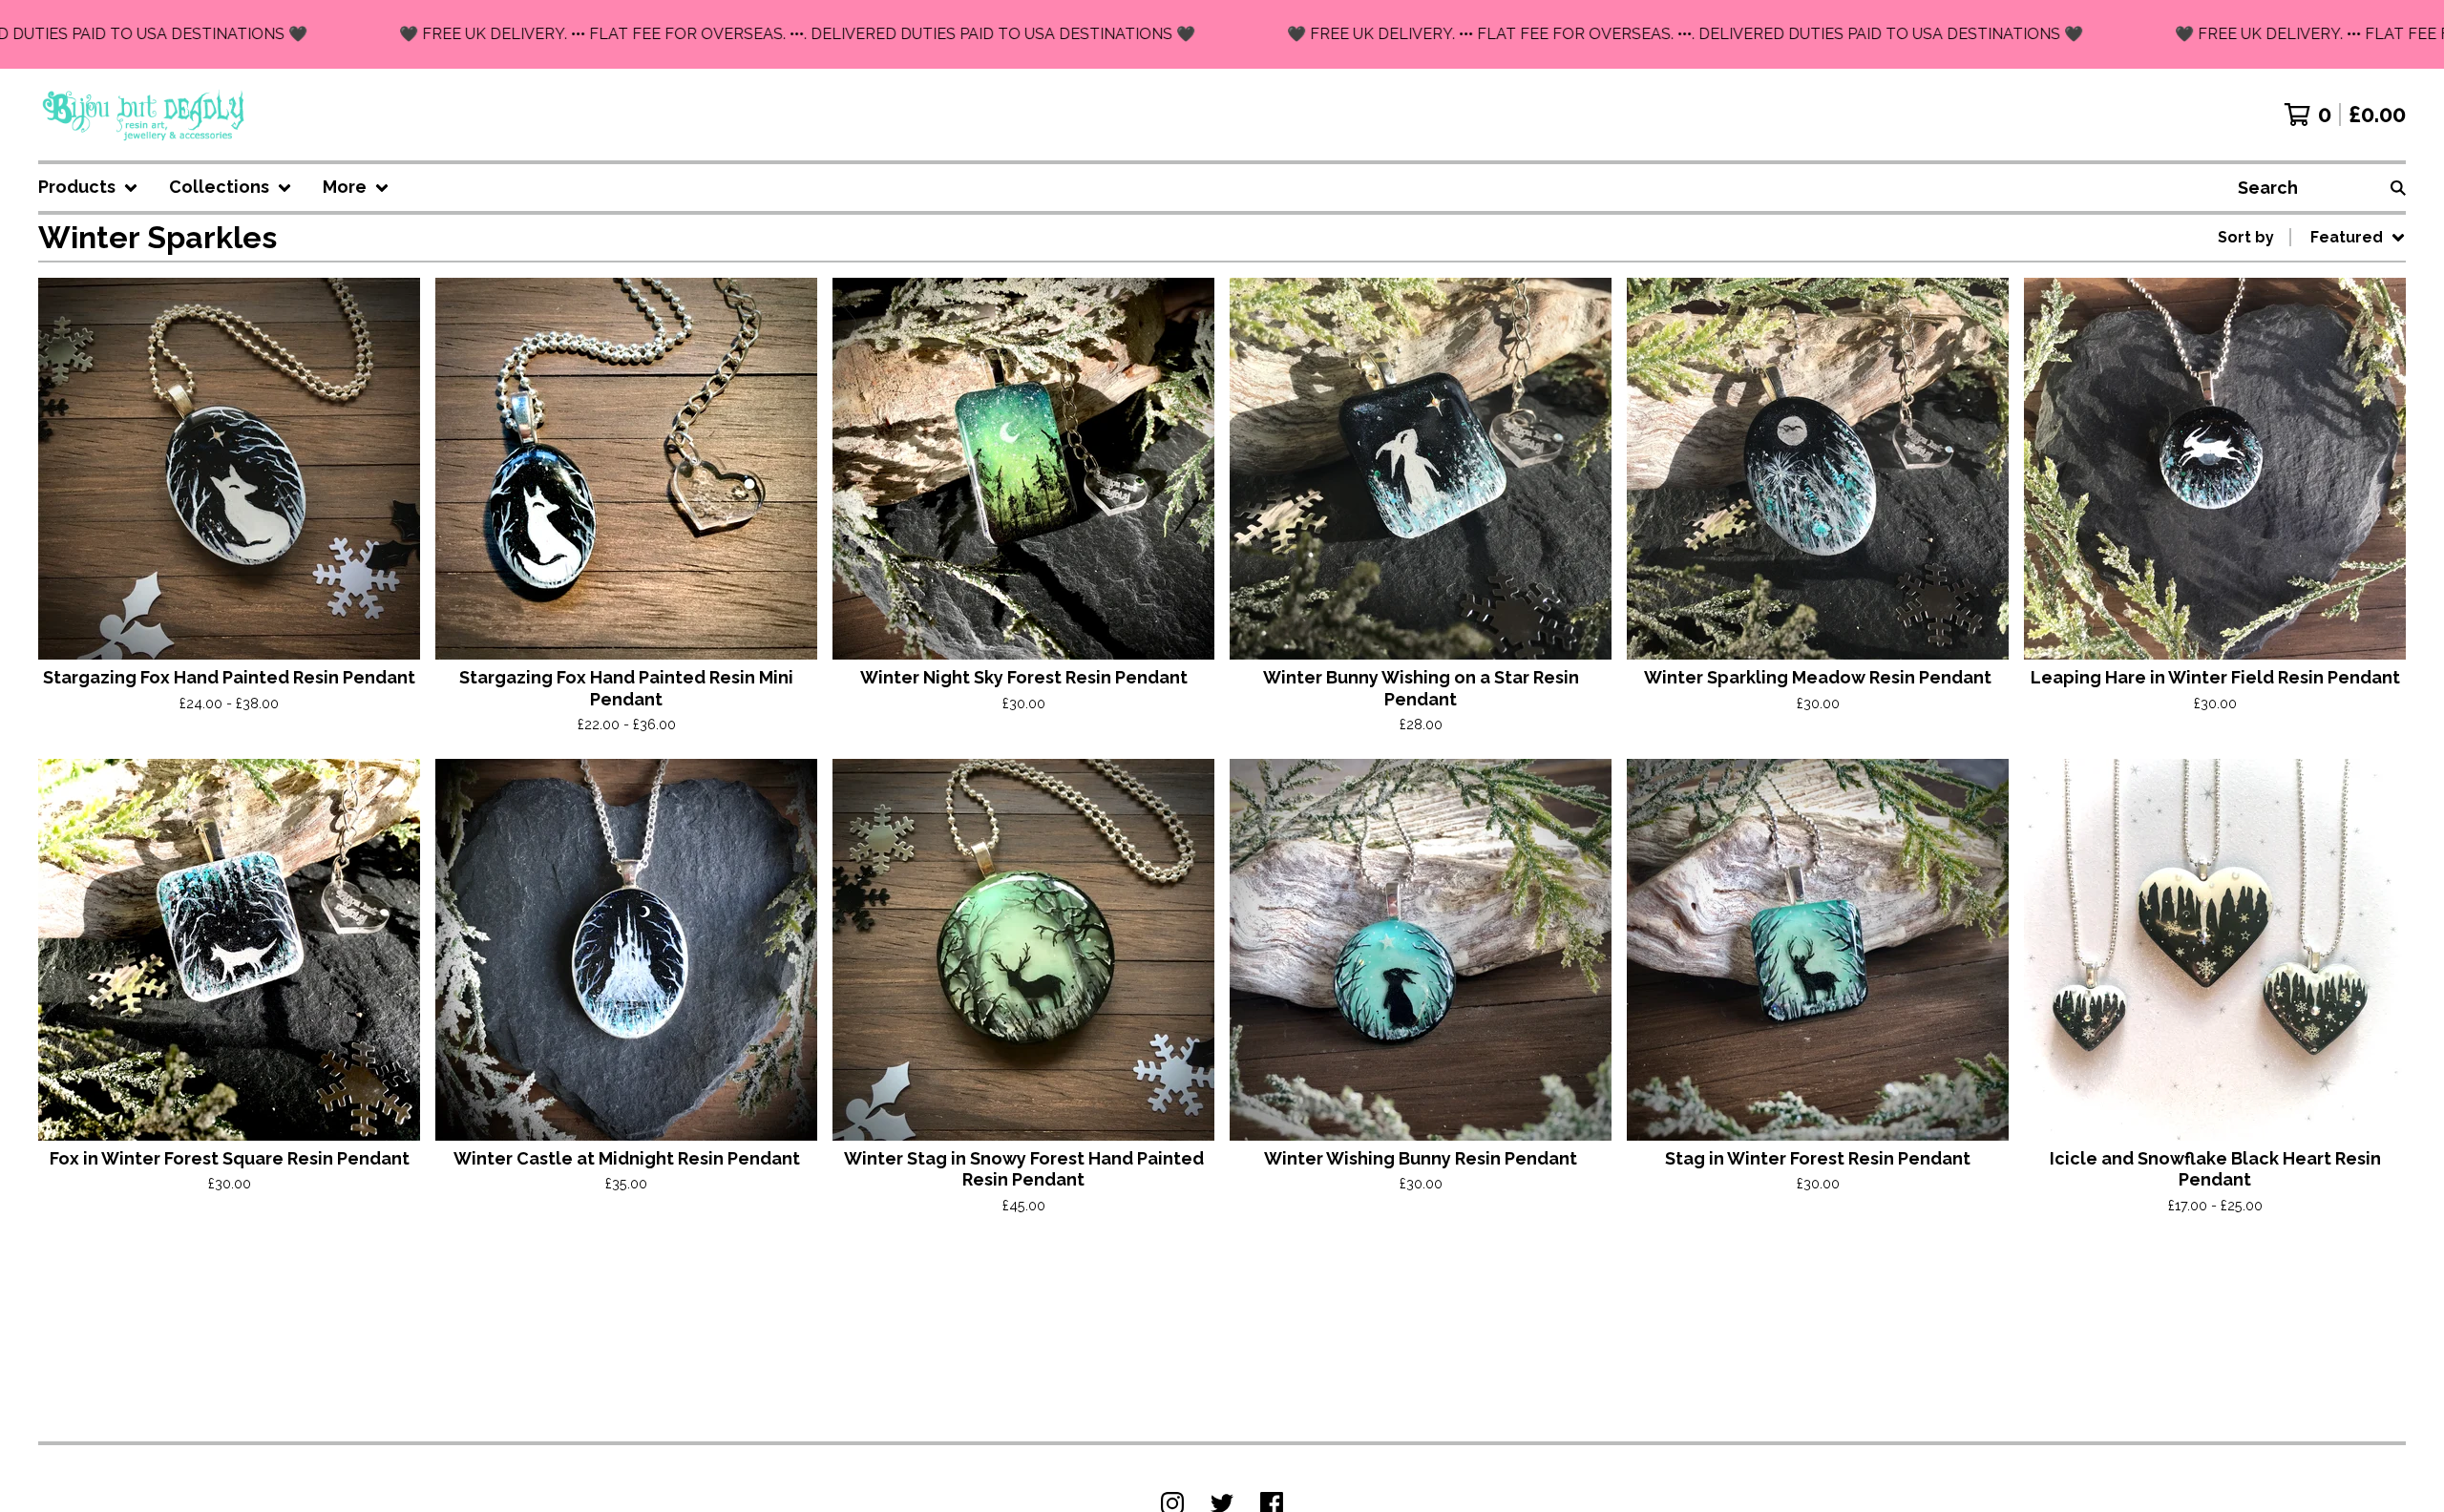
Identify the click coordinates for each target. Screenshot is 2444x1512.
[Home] (145, 115)
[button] (1222, 34)
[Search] (2398, 188)
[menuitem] (88, 188)
